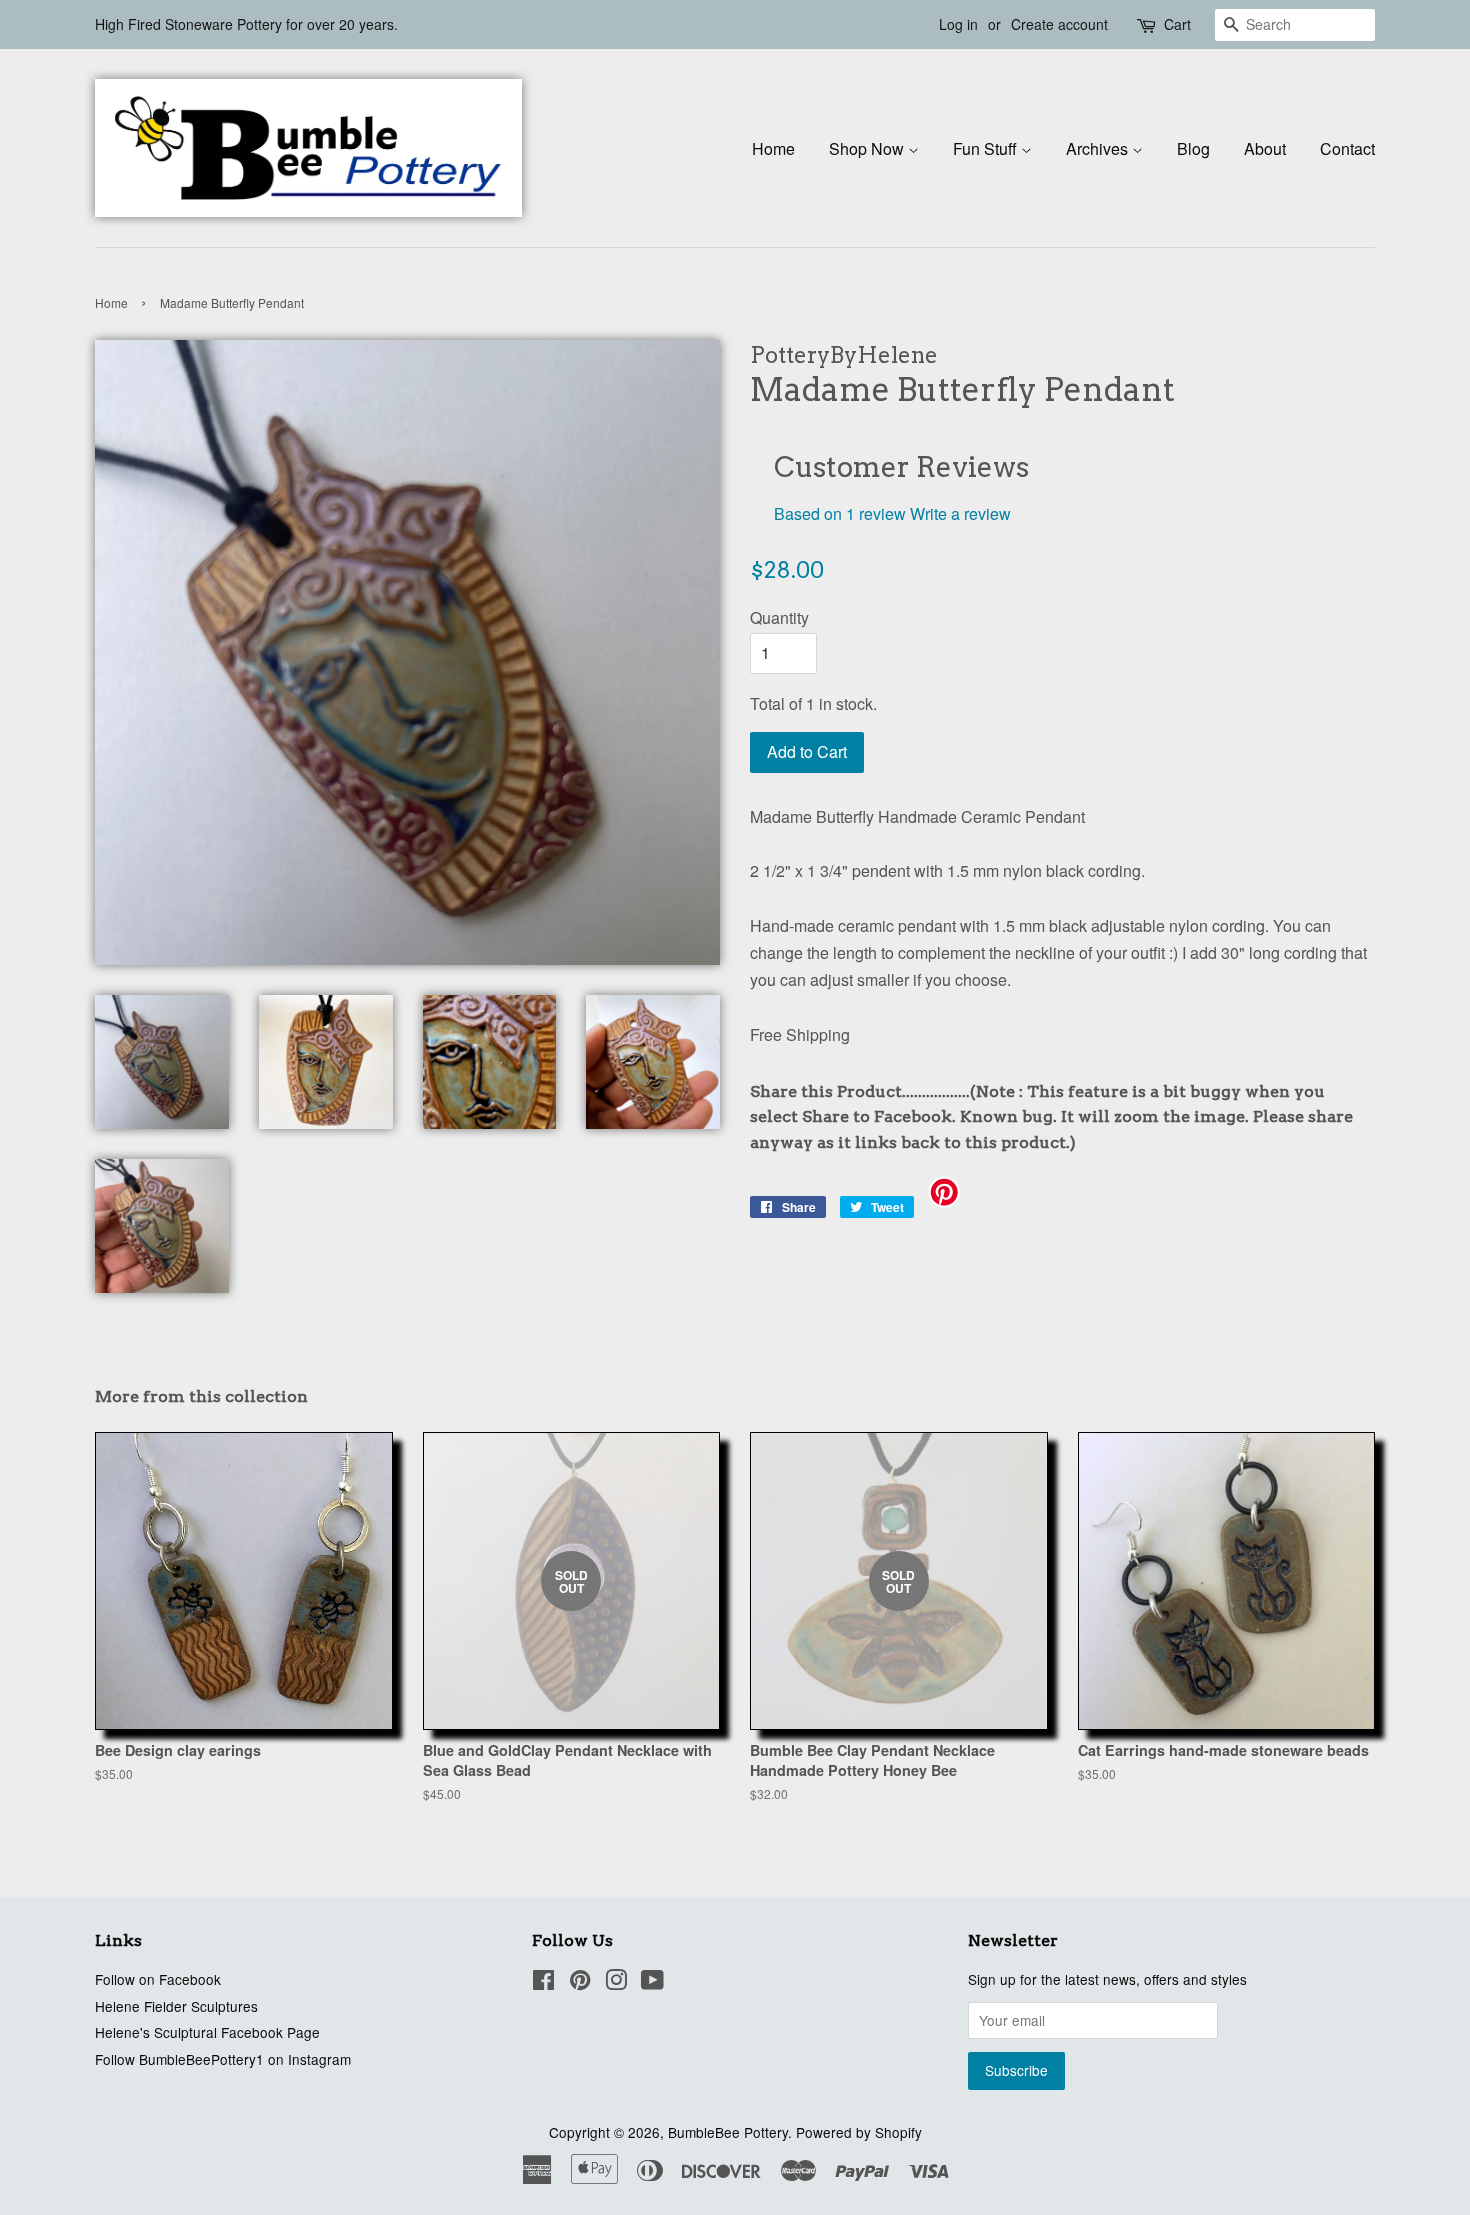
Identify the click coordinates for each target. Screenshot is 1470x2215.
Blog (1193, 148)
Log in (958, 24)
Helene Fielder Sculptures (176, 2006)
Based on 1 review (840, 513)
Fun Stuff (987, 148)
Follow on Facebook (158, 1979)
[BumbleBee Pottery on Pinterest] (580, 1983)
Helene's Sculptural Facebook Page (207, 2032)
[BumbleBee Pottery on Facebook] (543, 1983)
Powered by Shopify (859, 2132)
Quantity (779, 617)
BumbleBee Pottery (728, 2132)
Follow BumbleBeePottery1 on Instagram (223, 2059)
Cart (1177, 24)
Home (773, 148)
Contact (1347, 148)
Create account (1059, 24)
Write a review (960, 513)
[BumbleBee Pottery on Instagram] (616, 1983)
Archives (1099, 148)
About (1265, 148)
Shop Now (868, 148)
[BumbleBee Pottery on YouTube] (652, 1983)
